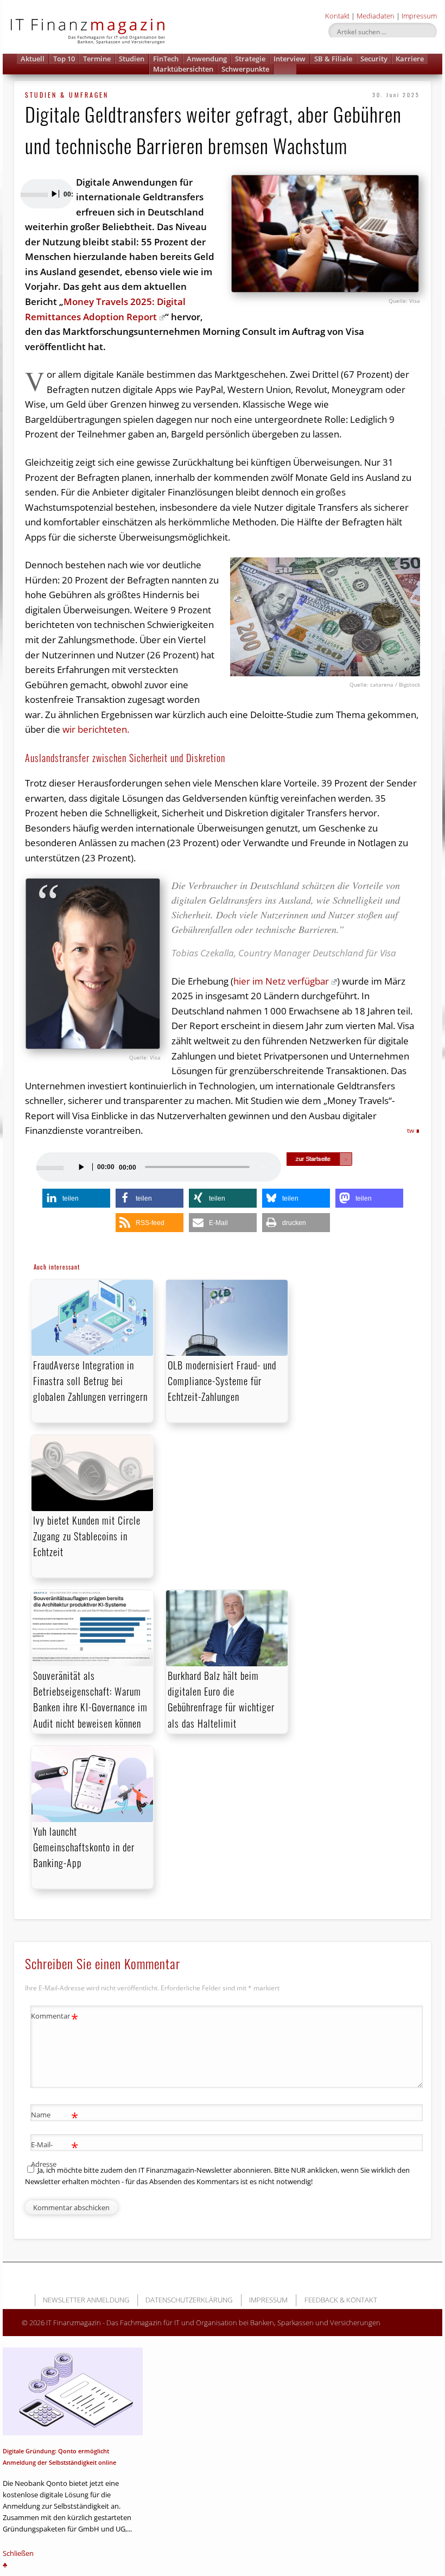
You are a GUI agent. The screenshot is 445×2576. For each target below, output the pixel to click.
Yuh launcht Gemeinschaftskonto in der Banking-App (84, 1847)
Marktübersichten (183, 69)
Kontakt (337, 16)
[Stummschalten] (267, 1167)
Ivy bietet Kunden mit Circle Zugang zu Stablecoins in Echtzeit (87, 1536)
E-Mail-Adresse (55, 2153)
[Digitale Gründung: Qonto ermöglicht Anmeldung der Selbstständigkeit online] (73, 2391)
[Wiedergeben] (54, 194)
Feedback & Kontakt (341, 2300)
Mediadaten (376, 16)
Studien (132, 59)
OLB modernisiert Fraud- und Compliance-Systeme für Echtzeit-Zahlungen (222, 1381)
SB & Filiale (333, 59)
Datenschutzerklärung (189, 2300)
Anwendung (207, 59)
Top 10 (64, 59)
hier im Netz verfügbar (281, 981)
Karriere (410, 59)
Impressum (419, 16)
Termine (97, 59)
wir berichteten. (96, 729)
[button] (285, 69)
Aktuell (33, 59)
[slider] (30, 194)
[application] (46, 194)
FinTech (166, 59)
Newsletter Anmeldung (86, 2300)
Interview (290, 59)
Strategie (250, 59)
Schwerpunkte (245, 69)
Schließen (18, 2553)
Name (55, 2116)
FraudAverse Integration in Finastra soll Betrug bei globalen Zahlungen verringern (90, 1381)
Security (374, 59)
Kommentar (55, 2017)
